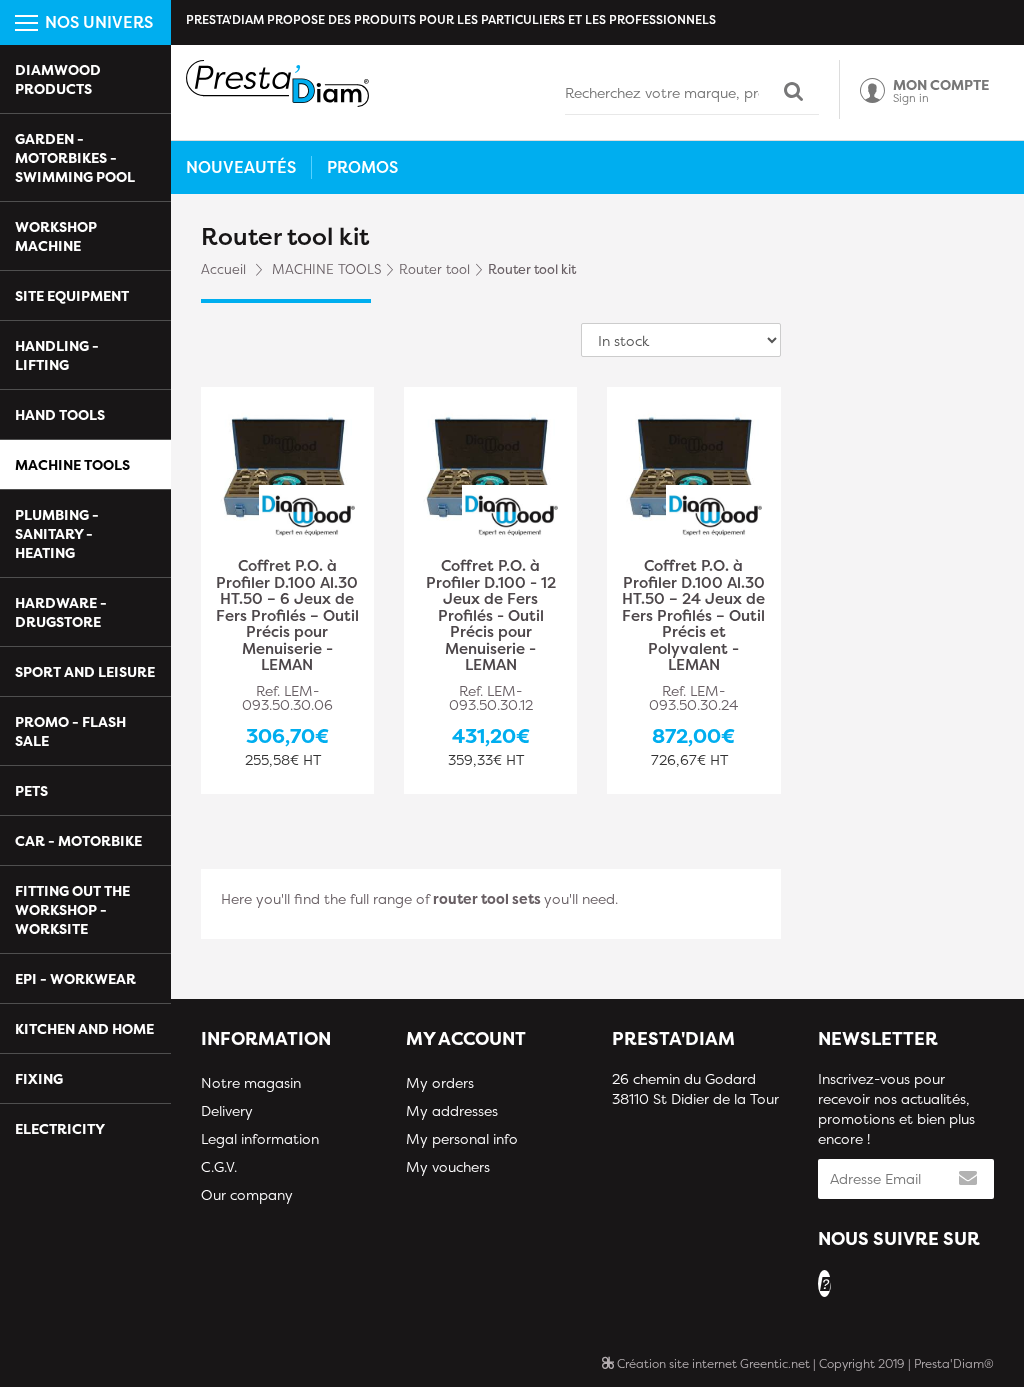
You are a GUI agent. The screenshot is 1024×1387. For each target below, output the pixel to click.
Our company (247, 1194)
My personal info (462, 1138)
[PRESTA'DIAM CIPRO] (277, 83)
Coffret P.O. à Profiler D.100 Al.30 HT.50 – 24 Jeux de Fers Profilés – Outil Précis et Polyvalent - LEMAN (693, 616)
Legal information (260, 1138)
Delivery (227, 1110)
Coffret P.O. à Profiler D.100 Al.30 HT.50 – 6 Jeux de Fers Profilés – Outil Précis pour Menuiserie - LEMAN (287, 616)
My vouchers (448, 1166)
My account (466, 1038)
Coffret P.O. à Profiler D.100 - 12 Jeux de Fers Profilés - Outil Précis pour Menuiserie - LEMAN (491, 616)
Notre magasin (251, 1082)
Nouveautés (241, 167)
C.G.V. (219, 1166)
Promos (362, 167)
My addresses (452, 1110)
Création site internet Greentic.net (712, 1363)
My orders (440, 1082)
